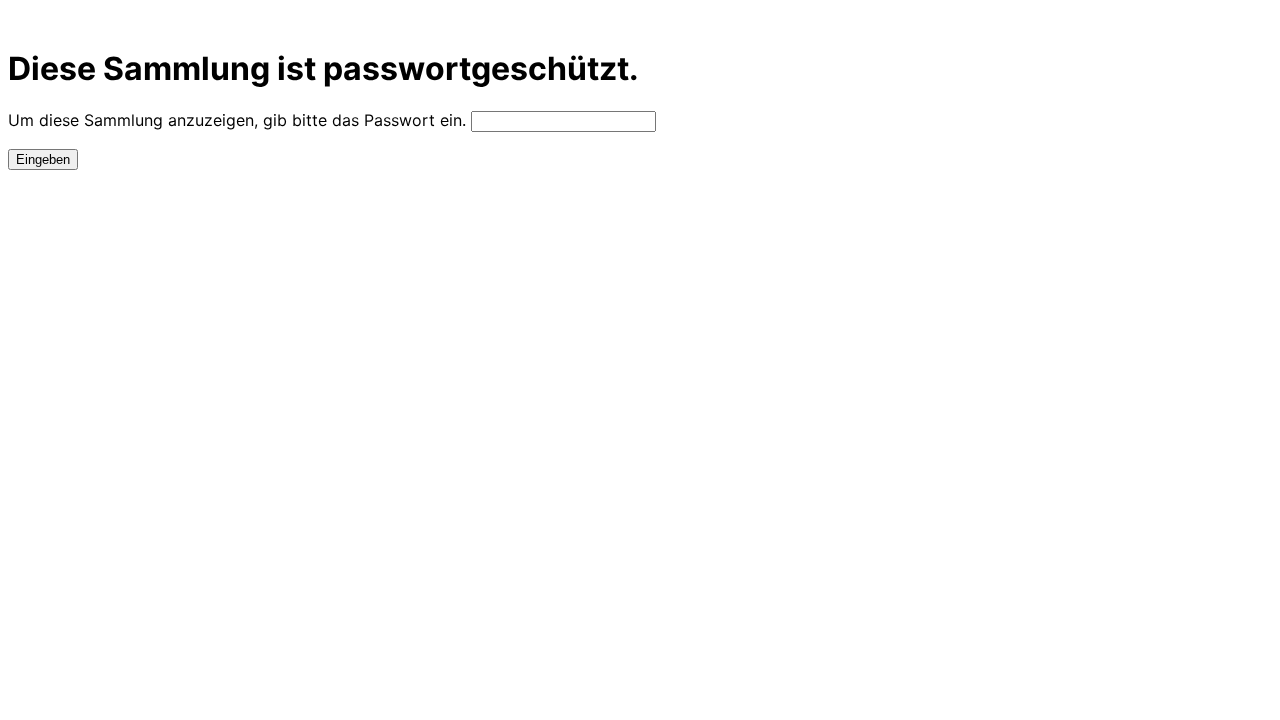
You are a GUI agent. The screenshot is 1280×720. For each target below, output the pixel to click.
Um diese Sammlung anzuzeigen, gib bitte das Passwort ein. (237, 120)
